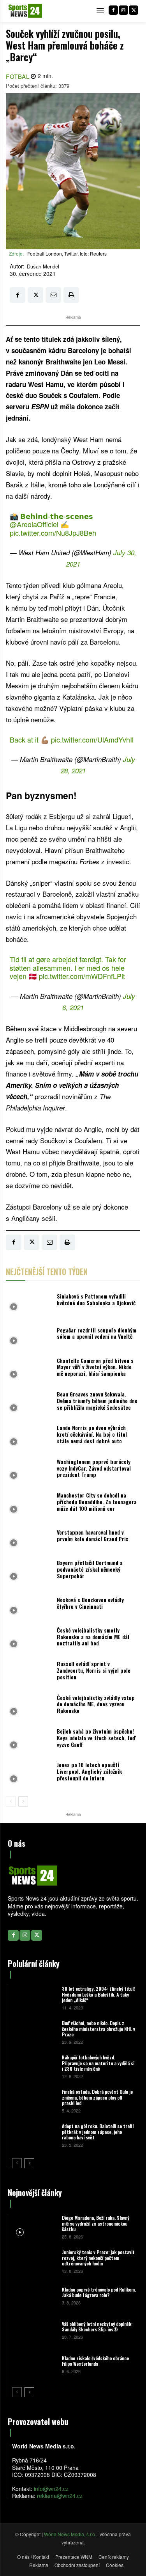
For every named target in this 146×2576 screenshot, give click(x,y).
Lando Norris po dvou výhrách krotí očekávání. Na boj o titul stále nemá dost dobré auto (92, 1434)
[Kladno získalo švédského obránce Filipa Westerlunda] (34, 2364)
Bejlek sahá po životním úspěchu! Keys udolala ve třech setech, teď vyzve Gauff (96, 1738)
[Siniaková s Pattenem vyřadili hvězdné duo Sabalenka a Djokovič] (29, 1302)
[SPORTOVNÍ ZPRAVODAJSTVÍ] (25, 11)
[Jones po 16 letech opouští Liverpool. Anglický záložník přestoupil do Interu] (29, 1773)
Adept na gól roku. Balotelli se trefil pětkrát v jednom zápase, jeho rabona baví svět (98, 2132)
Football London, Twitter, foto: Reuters (67, 253)
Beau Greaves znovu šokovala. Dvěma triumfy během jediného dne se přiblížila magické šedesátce (97, 1401)
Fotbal (18, 76)
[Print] (71, 295)
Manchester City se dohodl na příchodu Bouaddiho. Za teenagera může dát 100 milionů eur (97, 1502)
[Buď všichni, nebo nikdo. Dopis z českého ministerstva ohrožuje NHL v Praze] (34, 2032)
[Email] (53, 295)
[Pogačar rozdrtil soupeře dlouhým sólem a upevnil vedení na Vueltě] (29, 1335)
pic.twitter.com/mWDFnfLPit (82, 976)
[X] (134, 10)
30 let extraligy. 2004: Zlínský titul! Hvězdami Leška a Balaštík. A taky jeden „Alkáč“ (98, 1994)
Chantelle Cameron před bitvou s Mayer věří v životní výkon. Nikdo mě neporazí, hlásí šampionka (95, 1367)
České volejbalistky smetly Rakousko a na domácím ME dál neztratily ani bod (93, 1637)
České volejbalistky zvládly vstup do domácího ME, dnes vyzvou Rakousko (96, 1704)
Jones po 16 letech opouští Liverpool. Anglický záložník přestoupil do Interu (89, 1771)
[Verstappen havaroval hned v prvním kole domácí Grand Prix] (29, 1538)
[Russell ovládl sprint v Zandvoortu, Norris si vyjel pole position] (29, 1672)
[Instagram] (123, 10)
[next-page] (23, 1801)
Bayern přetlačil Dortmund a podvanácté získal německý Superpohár (90, 1569)
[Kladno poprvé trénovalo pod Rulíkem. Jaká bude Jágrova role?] (34, 2295)
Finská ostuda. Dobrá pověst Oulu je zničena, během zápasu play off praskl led (97, 2097)
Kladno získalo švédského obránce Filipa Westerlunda (95, 2361)
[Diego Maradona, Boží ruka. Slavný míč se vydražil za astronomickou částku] (34, 2227)
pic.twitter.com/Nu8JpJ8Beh (53, 533)
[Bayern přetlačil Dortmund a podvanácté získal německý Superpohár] (29, 1571)
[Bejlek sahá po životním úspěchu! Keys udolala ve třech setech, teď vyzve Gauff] (29, 1740)
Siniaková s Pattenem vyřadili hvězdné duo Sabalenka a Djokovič (96, 1299)
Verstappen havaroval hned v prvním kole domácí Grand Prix (92, 1535)
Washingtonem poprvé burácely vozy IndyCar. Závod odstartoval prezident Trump (94, 1468)
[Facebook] (113, 10)
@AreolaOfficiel (34, 524)
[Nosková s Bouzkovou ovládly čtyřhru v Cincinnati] (29, 1605)
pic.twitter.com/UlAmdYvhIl (92, 739)
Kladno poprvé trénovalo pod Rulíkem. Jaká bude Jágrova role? (99, 2292)
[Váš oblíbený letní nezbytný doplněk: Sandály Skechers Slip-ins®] (34, 2330)
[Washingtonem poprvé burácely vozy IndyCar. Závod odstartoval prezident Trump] (29, 1470)
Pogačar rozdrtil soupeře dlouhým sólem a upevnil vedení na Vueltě (97, 1333)
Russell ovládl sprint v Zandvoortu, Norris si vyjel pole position (94, 1670)
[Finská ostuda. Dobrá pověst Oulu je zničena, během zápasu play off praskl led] (34, 2101)
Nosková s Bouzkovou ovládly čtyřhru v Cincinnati (90, 1603)
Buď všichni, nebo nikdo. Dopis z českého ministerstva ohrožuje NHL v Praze (99, 2029)
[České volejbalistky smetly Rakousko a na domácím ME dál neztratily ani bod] (29, 1639)
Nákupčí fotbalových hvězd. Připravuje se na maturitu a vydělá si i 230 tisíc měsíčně (98, 2063)
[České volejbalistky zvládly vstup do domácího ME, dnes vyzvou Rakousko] (29, 1706)
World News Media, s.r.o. (70, 2534)
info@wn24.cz (51, 2489)
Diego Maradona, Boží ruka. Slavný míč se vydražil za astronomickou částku (96, 2223)
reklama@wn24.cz (60, 2496)
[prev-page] (11, 1801)
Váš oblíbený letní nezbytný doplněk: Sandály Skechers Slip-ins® (97, 2326)
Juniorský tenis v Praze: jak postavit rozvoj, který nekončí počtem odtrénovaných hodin (98, 2258)
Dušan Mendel (43, 266)
